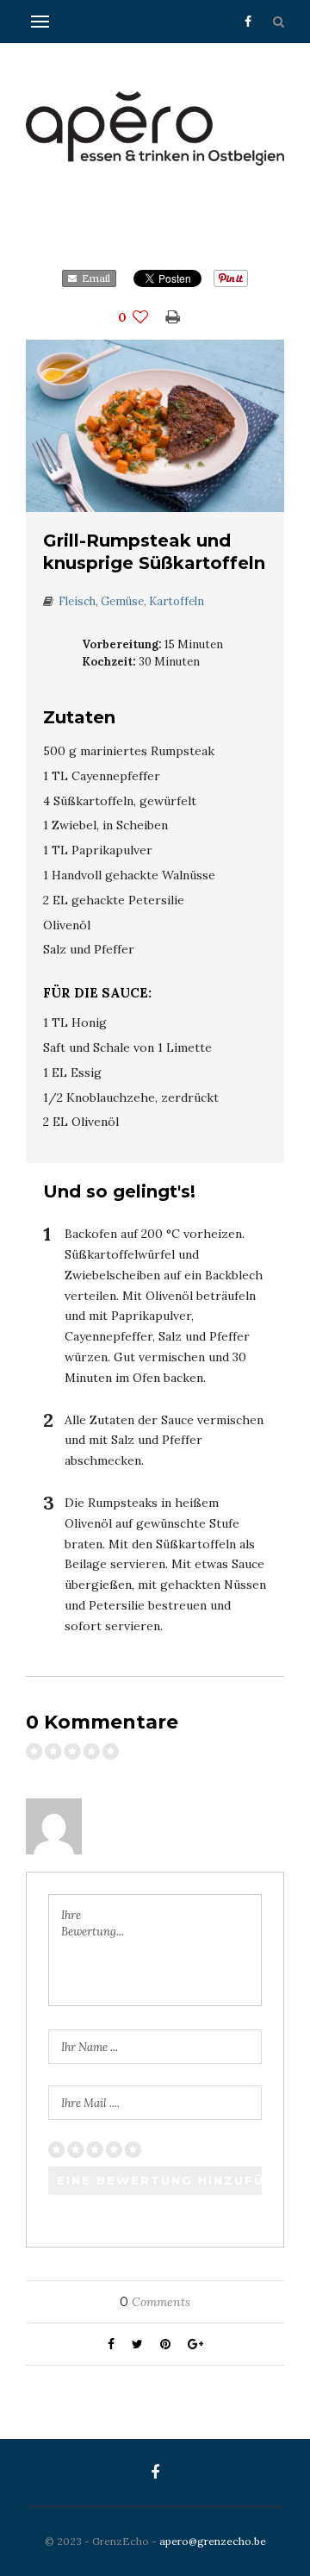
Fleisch (77, 601)
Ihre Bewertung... (93, 1924)
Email (93, 278)
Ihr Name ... (90, 2047)
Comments (155, 2302)
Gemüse (122, 601)
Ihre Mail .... (90, 2103)
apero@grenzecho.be (213, 2541)
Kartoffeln (177, 601)
